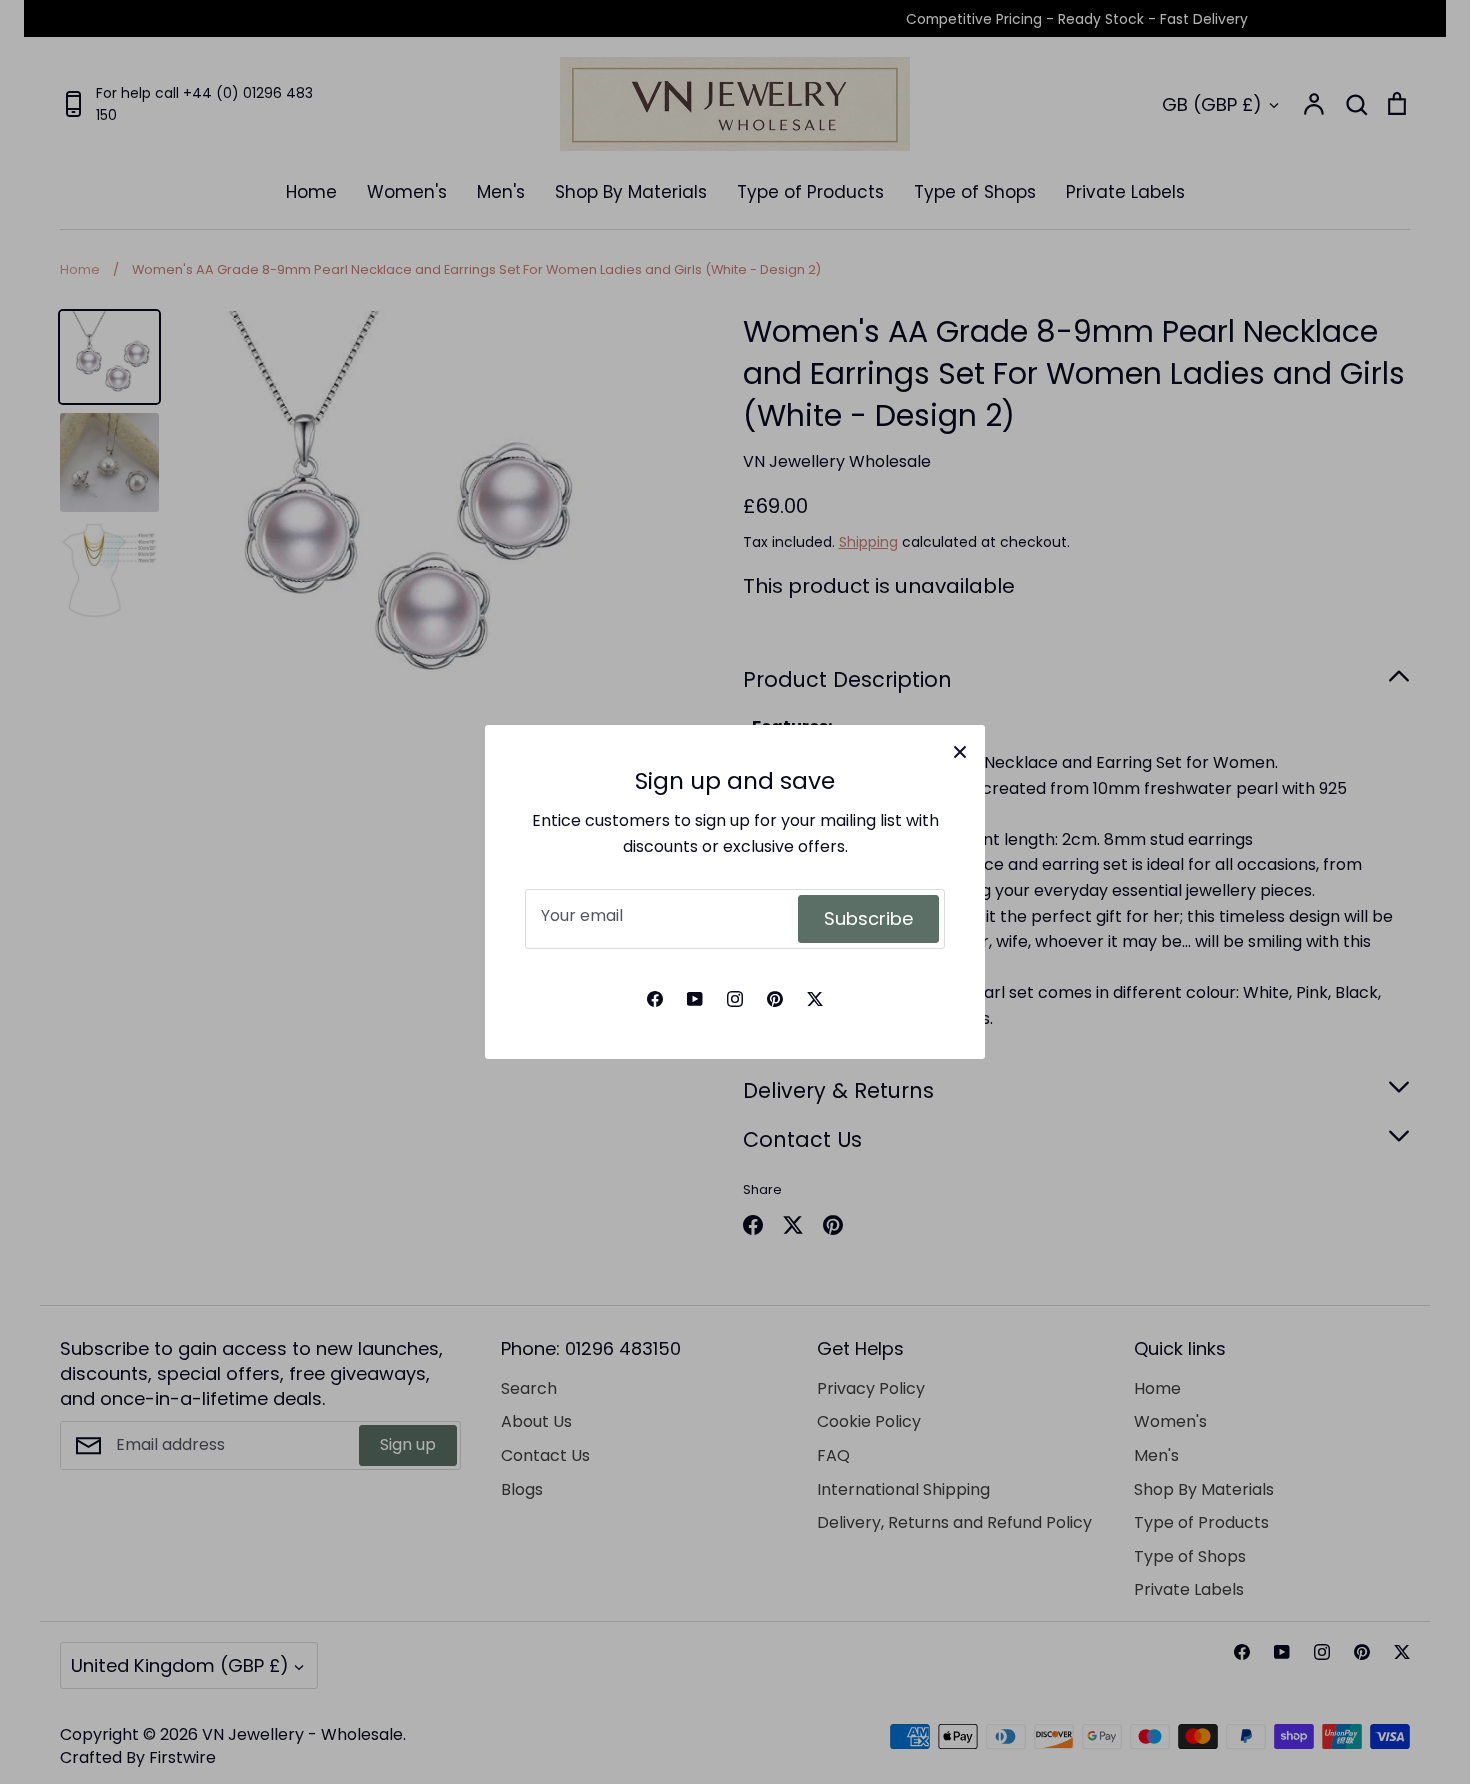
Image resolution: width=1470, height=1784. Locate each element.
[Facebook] (655, 999)
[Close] (960, 750)
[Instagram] (735, 999)
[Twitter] (815, 999)
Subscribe (868, 918)
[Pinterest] (775, 999)
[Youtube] (695, 999)
